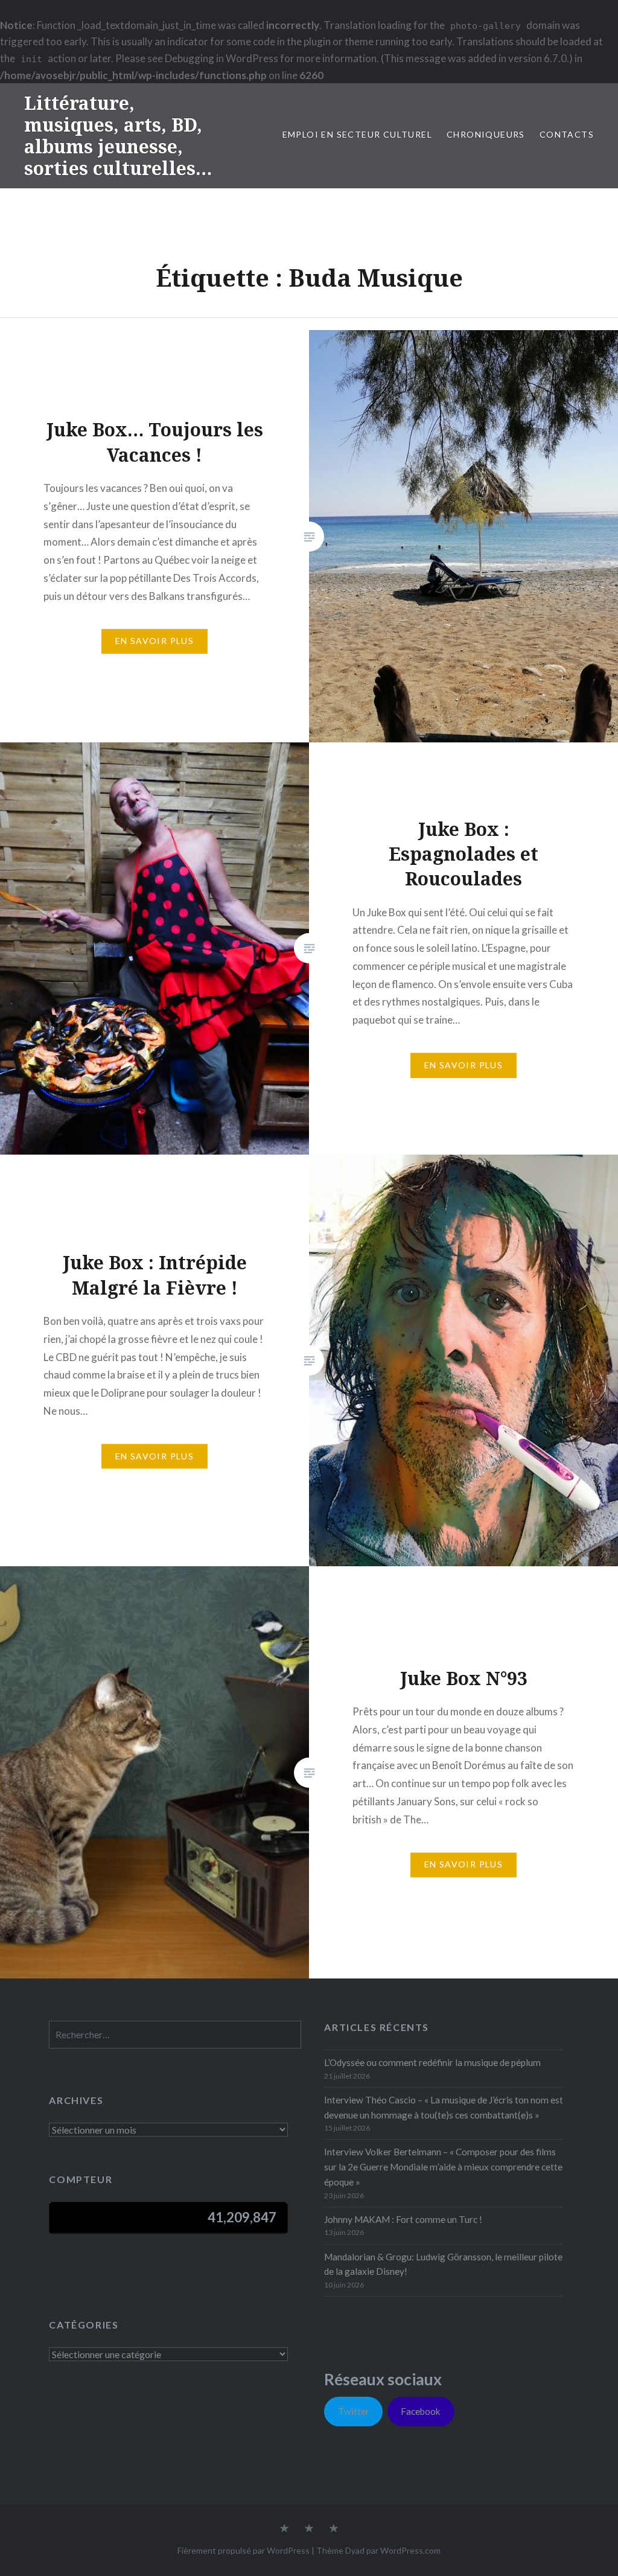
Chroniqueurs (486, 134)
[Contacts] (284, 2529)
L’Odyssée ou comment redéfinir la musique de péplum (432, 2062)
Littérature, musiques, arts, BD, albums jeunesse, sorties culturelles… (118, 135)
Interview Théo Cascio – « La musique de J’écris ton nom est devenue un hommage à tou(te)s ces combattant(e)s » (444, 2107)
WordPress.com (410, 2550)
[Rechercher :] (175, 2035)
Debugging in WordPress (221, 58)
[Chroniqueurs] (309, 2529)
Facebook (421, 2411)
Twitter (354, 2411)
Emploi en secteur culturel (357, 134)
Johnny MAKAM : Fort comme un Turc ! (403, 2219)
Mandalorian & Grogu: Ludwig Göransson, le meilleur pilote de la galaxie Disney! (443, 2264)
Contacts (567, 134)
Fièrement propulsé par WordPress (244, 2550)
